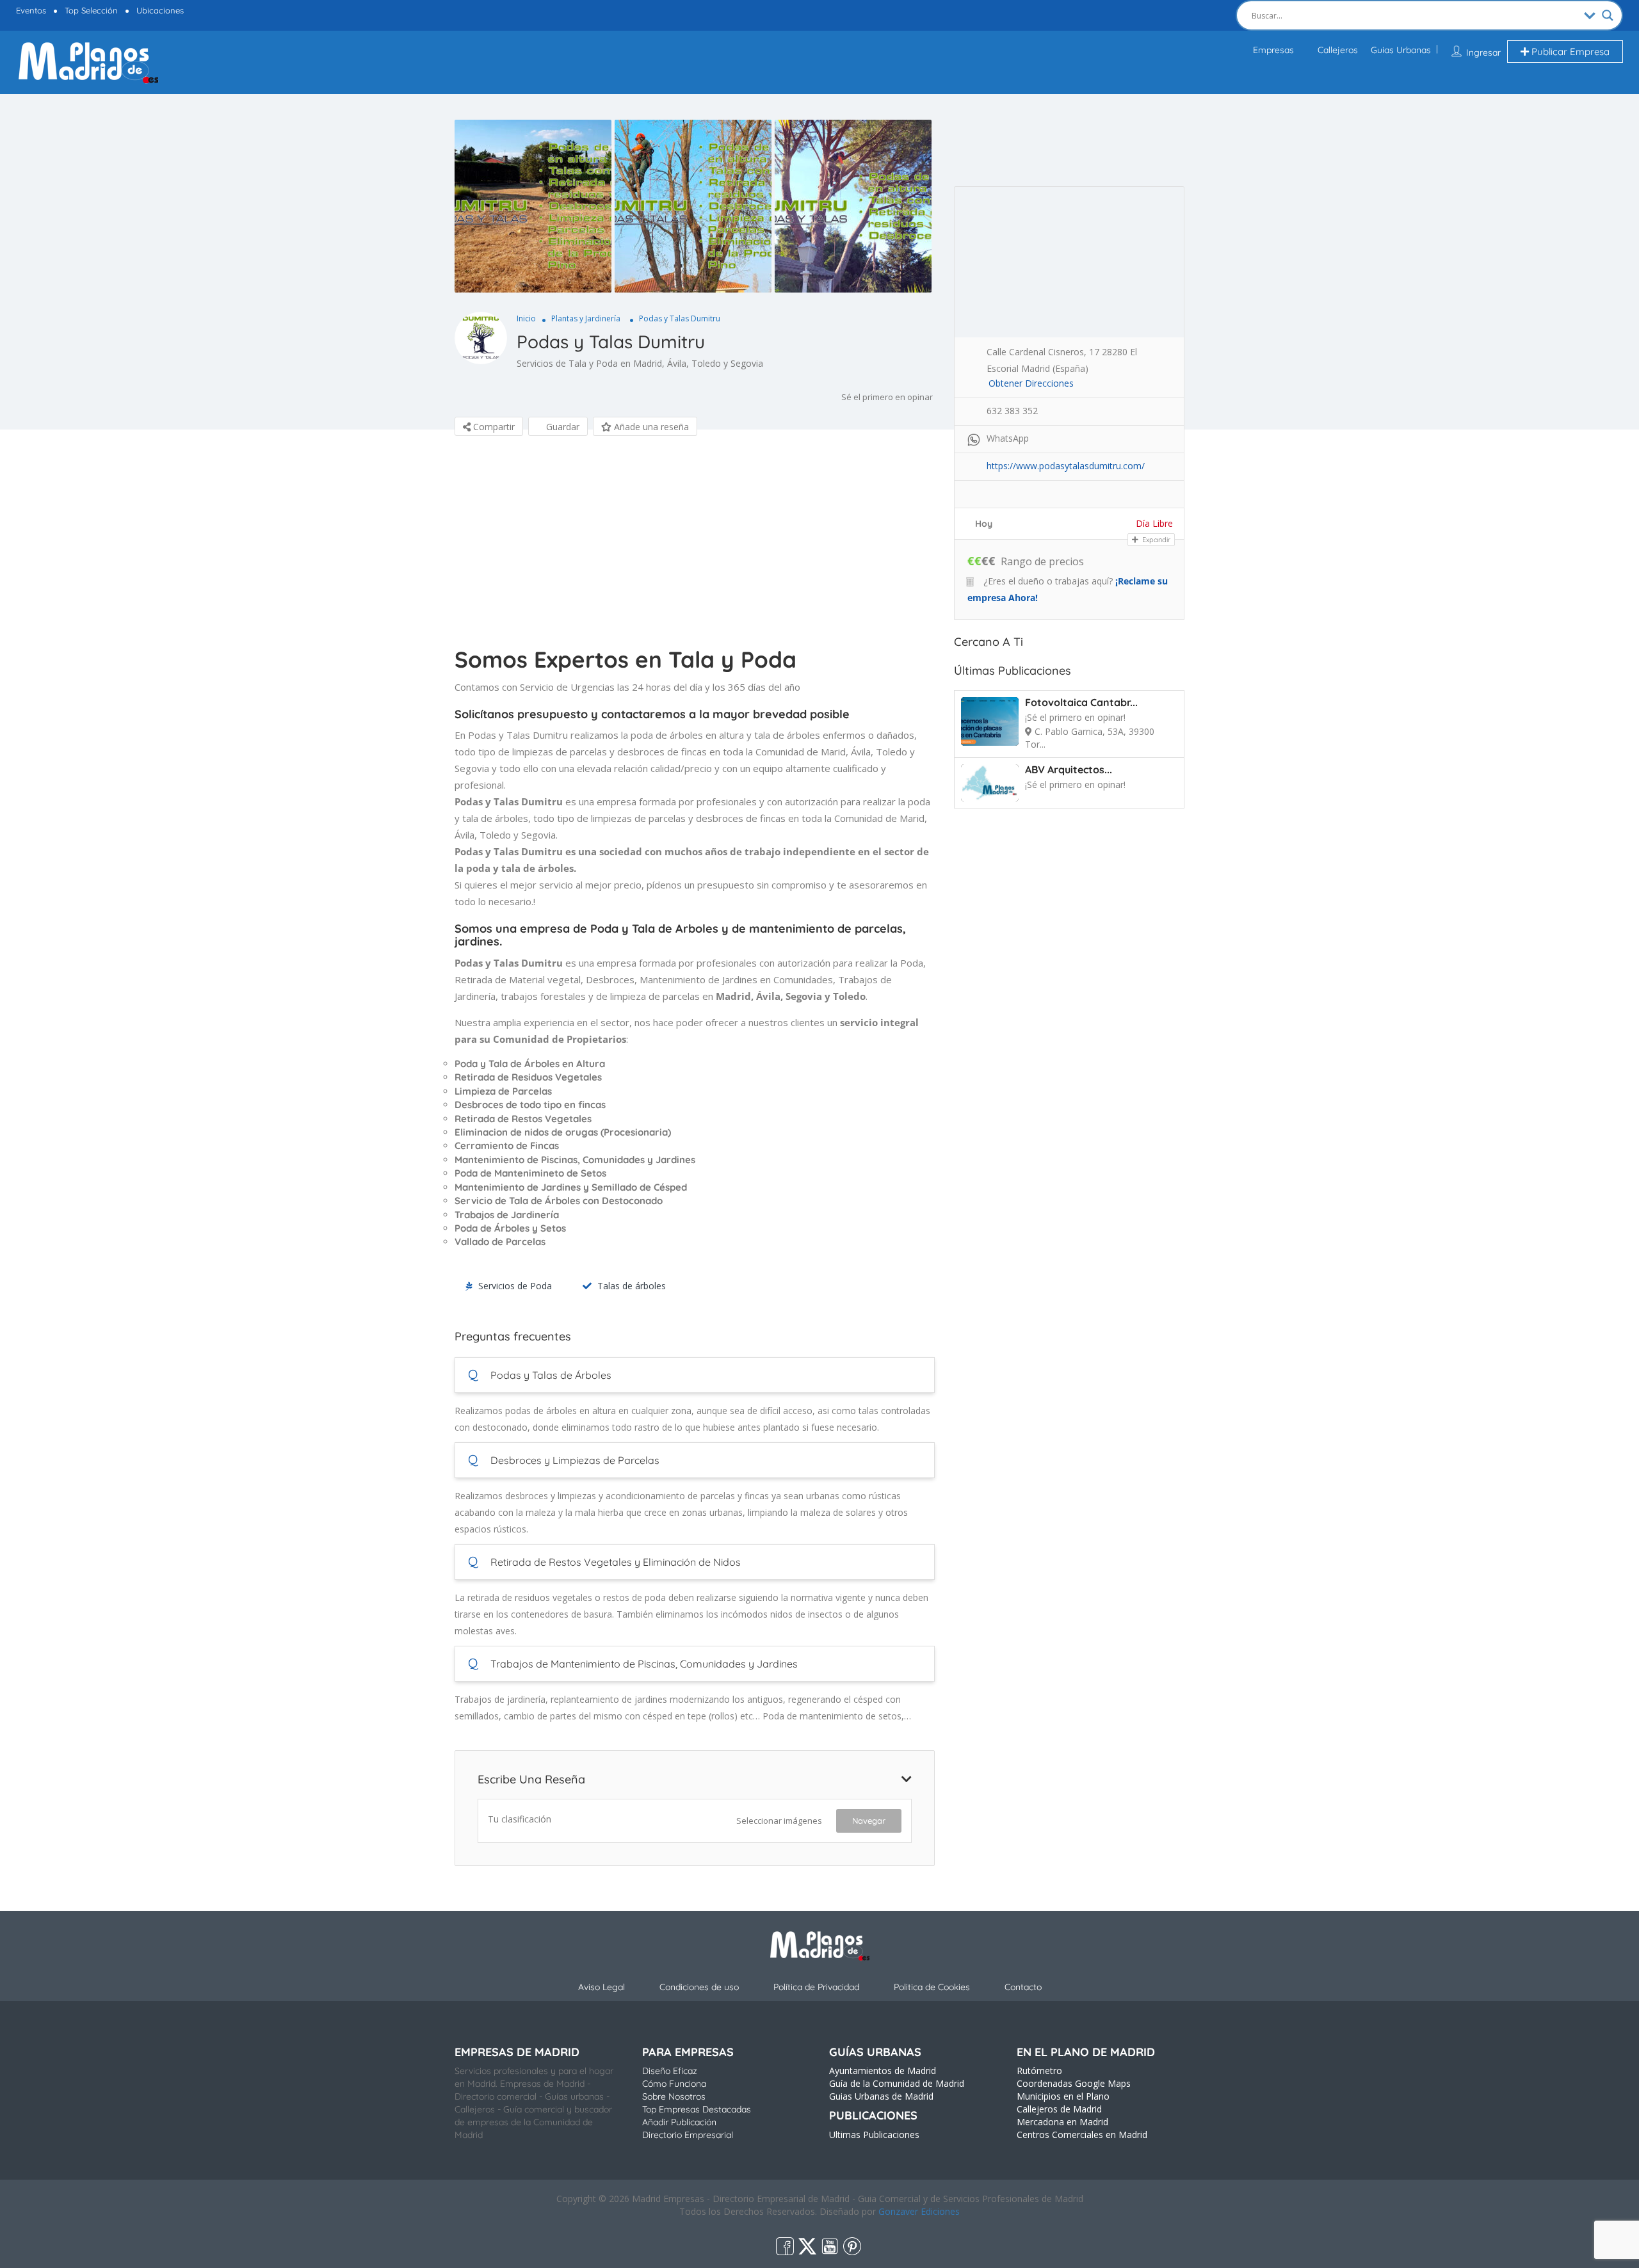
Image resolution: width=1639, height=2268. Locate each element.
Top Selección (91, 10)
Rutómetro (1039, 2071)
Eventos (31, 10)
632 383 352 (1012, 411)
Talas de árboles (632, 1286)
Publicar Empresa (1569, 52)
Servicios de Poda (515, 1286)
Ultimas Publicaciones (874, 2135)
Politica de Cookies (932, 1987)
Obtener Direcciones (1031, 383)
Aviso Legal (602, 1987)
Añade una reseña (650, 427)
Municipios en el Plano (1063, 2096)
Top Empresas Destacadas (697, 2109)
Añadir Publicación (679, 2122)
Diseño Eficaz (670, 2071)
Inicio (526, 318)
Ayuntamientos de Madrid (883, 2071)
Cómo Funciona (674, 2084)
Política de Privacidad (816, 1987)
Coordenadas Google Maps (1074, 2083)
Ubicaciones (160, 10)
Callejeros (1338, 50)
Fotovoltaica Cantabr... (1081, 702)
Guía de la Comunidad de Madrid (897, 2083)
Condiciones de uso (699, 1987)
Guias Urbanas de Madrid (881, 2096)
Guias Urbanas (1401, 50)
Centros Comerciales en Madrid (1082, 2135)
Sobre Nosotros (674, 2096)
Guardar (561, 427)
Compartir (493, 427)
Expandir (1155, 540)
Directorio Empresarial (688, 2135)
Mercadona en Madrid (1062, 2122)
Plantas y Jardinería (586, 318)
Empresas (1273, 50)
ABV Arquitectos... (1069, 769)
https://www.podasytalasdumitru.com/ (1066, 466)
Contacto (1023, 1987)
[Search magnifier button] (1608, 15)
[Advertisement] (695, 545)
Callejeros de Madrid (1059, 2109)
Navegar (869, 1821)
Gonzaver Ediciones (919, 2211)
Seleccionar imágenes (779, 1821)
